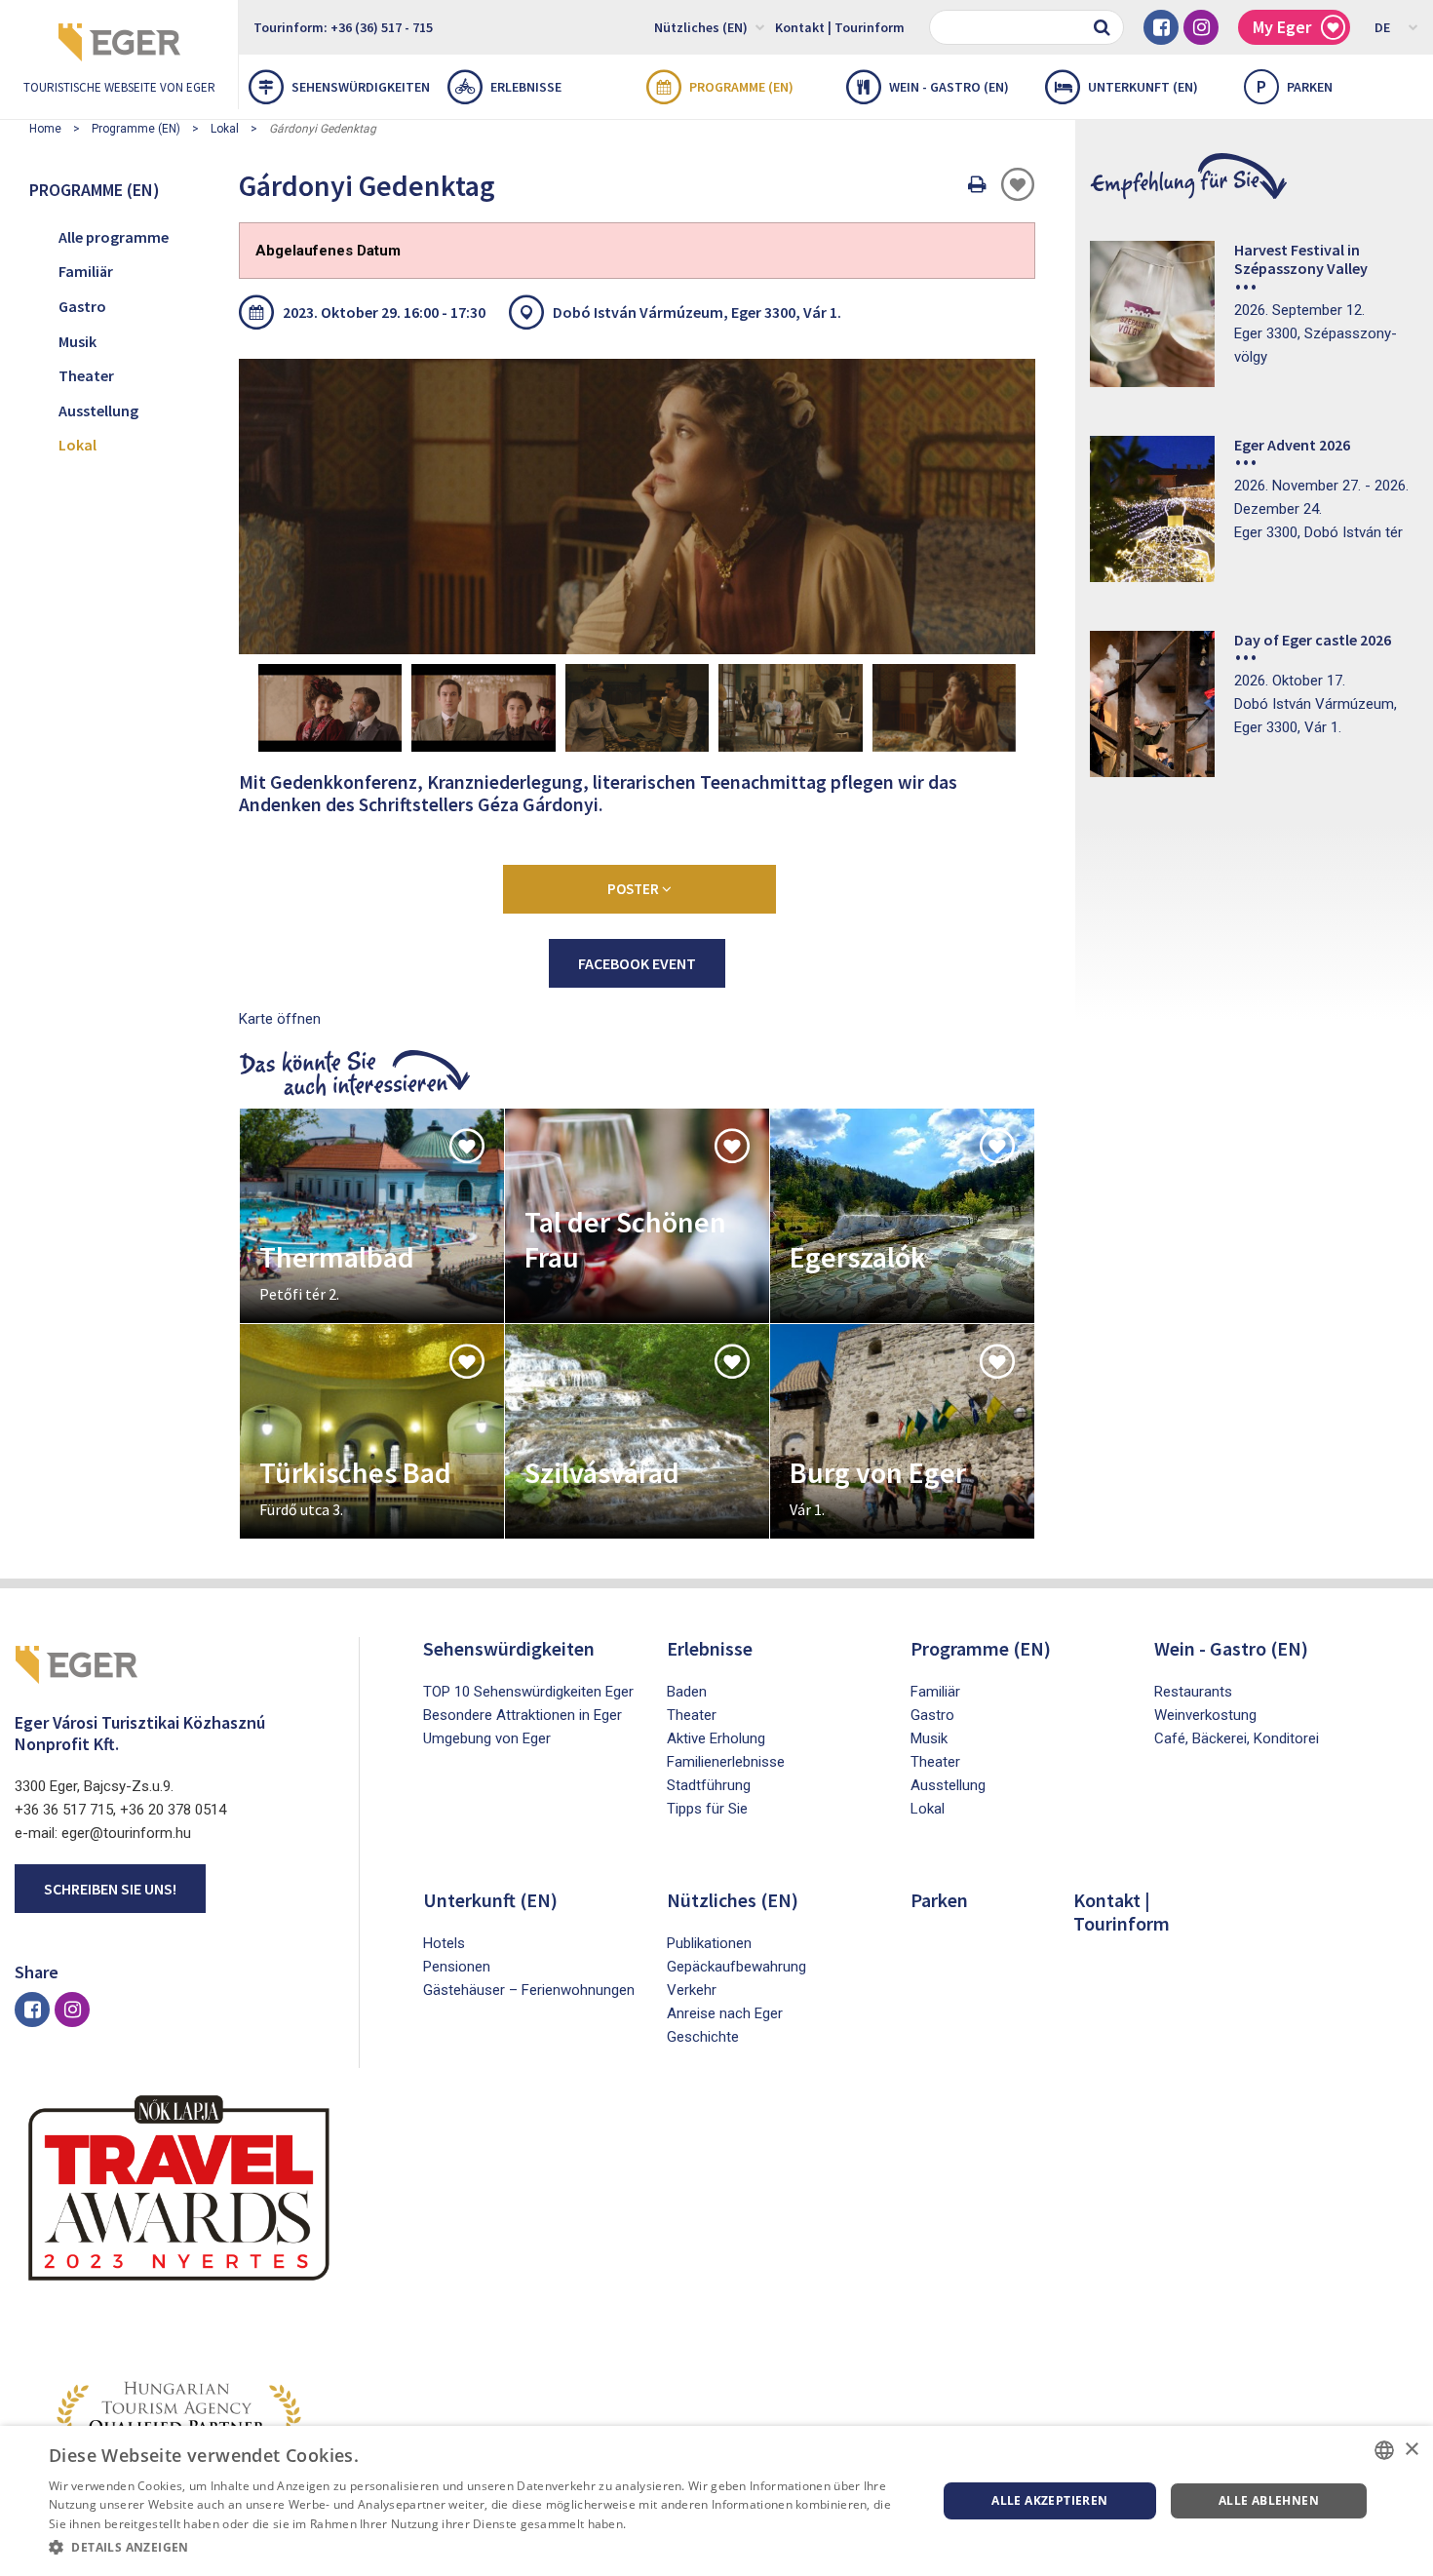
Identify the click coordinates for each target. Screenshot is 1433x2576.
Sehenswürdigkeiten (361, 87)
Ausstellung (98, 410)
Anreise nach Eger (725, 2013)
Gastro (82, 306)
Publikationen (709, 1943)
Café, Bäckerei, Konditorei (1237, 1738)
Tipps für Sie (707, 1809)
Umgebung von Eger (487, 1738)
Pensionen (457, 1967)
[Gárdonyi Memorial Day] (637, 506)
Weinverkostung (1205, 1715)
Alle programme (114, 237)
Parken (1295, 86)
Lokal (225, 129)
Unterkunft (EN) (1143, 87)
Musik (77, 341)
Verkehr (692, 1990)
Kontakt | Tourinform (840, 27)
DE (1382, 27)
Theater (86, 375)
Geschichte (703, 2037)
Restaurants (1193, 1692)
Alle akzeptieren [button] (1049, 2500)
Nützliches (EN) (701, 27)
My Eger (1282, 27)
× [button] (1411, 2450)
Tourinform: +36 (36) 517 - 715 (343, 27)
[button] (480, 2548)
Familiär (86, 271)
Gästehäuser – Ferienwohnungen (529, 1990)
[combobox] (1384, 2450)
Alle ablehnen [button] (1269, 2500)
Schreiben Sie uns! (110, 1889)
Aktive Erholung (716, 1738)
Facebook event (637, 963)
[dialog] (716, 2501)
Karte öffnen (280, 1019)
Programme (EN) (741, 87)
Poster (635, 889)
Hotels (444, 1943)
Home (45, 129)
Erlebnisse (526, 87)
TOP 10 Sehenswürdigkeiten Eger (528, 1692)
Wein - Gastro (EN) (949, 87)
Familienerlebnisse (726, 1762)
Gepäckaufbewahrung (736, 1967)
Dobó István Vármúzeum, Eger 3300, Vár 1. (697, 312)
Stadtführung (709, 1785)
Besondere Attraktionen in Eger (523, 1715)
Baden (687, 1692)
